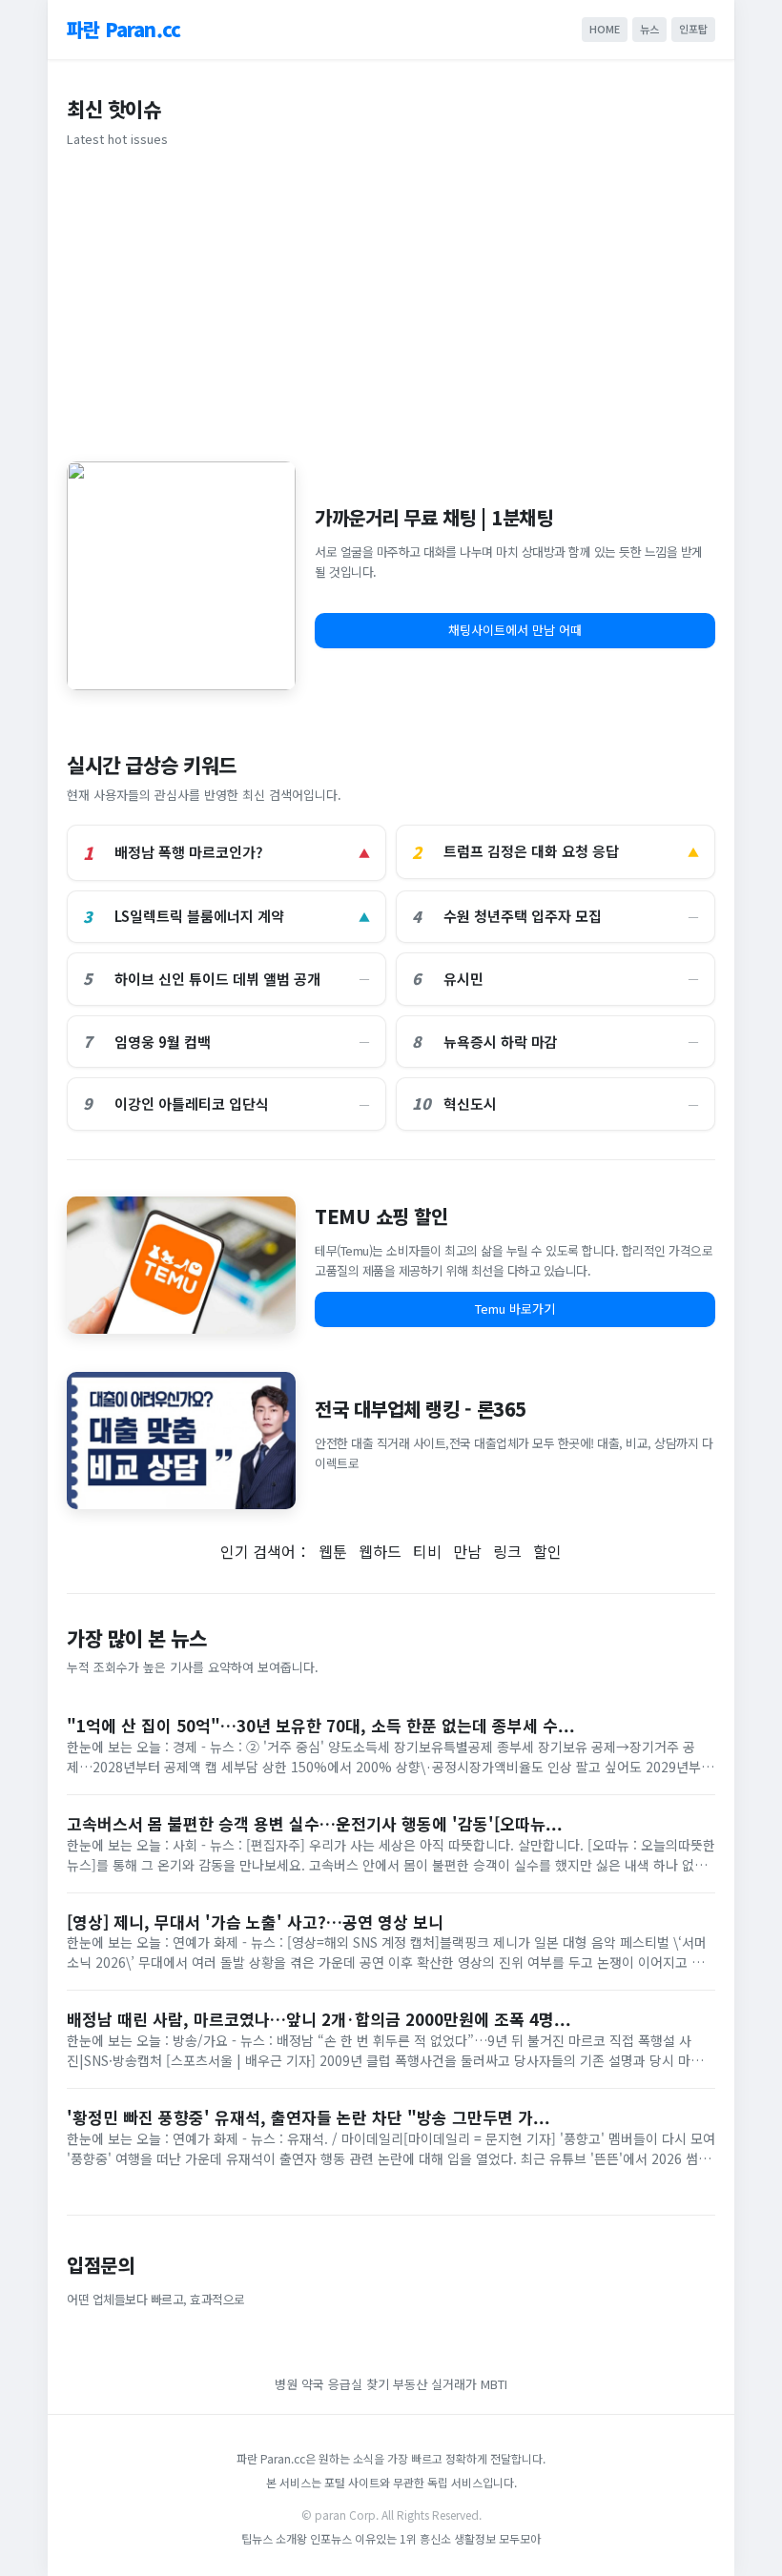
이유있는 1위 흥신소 (403, 2538)
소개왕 (291, 2538)
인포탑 (693, 29)
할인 (547, 1551)
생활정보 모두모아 (497, 2538)
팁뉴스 (257, 2538)
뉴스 (649, 29)
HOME (605, 29)
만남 (467, 1551)
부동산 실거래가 (435, 2384)
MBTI (494, 2384)
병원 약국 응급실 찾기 (332, 2384)
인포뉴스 (332, 2538)
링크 (507, 1551)
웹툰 (333, 1551)
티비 (427, 1551)
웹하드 (380, 1551)
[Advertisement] (391, 301)
